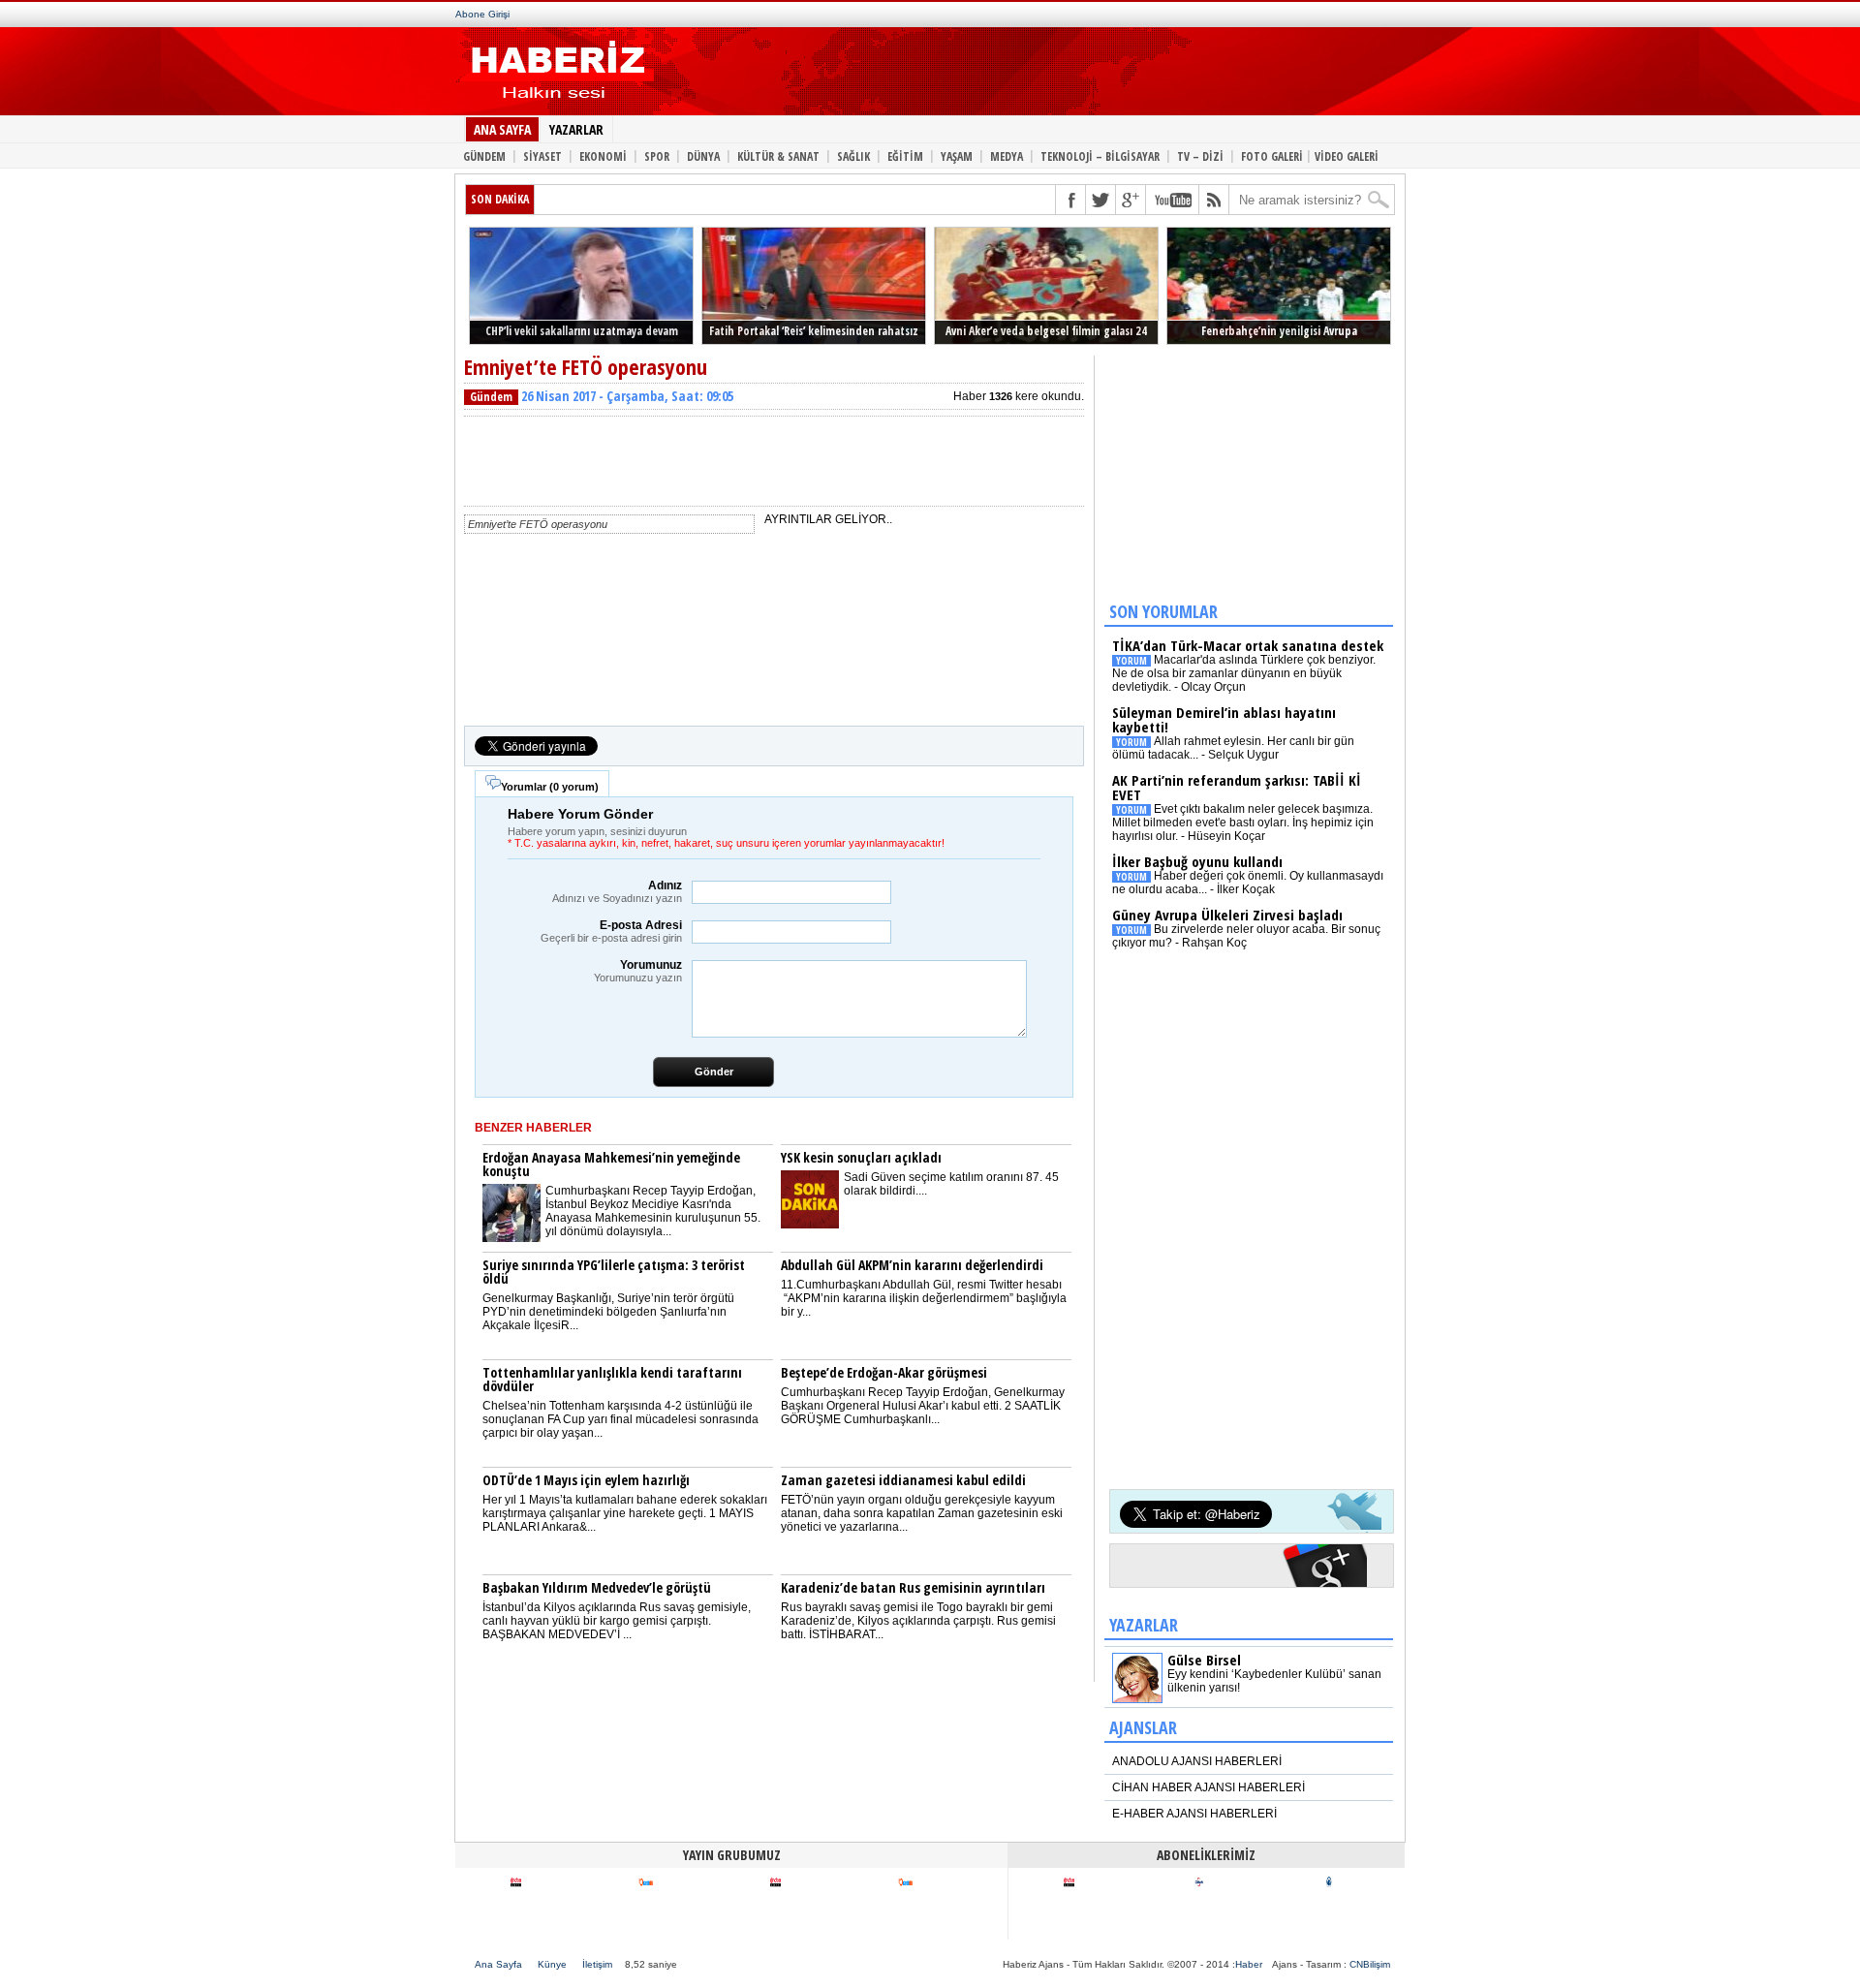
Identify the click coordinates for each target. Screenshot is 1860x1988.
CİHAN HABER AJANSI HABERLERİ (1209, 1787)
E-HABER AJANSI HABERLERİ (1194, 1814)
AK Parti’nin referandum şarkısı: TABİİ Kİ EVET (1237, 787)
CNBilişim (1370, 1964)
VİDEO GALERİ (1347, 155)
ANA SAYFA (502, 129)
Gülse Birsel (1204, 1660)
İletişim (597, 1964)
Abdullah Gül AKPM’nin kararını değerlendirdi (912, 1265)
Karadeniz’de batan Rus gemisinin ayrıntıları (913, 1587)
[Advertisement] (1015, 76)
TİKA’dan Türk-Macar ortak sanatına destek (1248, 645)
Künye (552, 1964)
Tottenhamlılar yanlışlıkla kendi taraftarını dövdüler (612, 1379)
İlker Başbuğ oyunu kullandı (1197, 861)
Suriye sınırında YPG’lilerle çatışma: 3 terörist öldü (614, 1272)
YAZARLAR (576, 129)
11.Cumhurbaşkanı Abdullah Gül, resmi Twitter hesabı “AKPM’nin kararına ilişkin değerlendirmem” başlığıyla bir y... (924, 1298)
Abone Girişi (482, 14)
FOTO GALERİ (1272, 155)
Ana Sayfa (498, 1964)
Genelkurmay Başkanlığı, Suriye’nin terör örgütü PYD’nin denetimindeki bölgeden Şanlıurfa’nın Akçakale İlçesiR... (608, 1312)
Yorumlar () (550, 787)
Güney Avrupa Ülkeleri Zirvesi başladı (1227, 915)
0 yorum (574, 787)
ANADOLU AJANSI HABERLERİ (1197, 1761)
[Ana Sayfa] (555, 105)
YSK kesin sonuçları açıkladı (861, 1157)
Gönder (714, 1072)
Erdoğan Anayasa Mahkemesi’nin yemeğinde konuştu (611, 1164)
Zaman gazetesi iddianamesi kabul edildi (903, 1480)
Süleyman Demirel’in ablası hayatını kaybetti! (1224, 719)
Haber (1249, 1964)
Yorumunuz (638, 971)
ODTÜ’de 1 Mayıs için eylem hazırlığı (586, 1480)
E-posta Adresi (611, 931)
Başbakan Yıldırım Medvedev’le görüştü (597, 1587)
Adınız (617, 891)
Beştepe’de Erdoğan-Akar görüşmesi (884, 1372)
